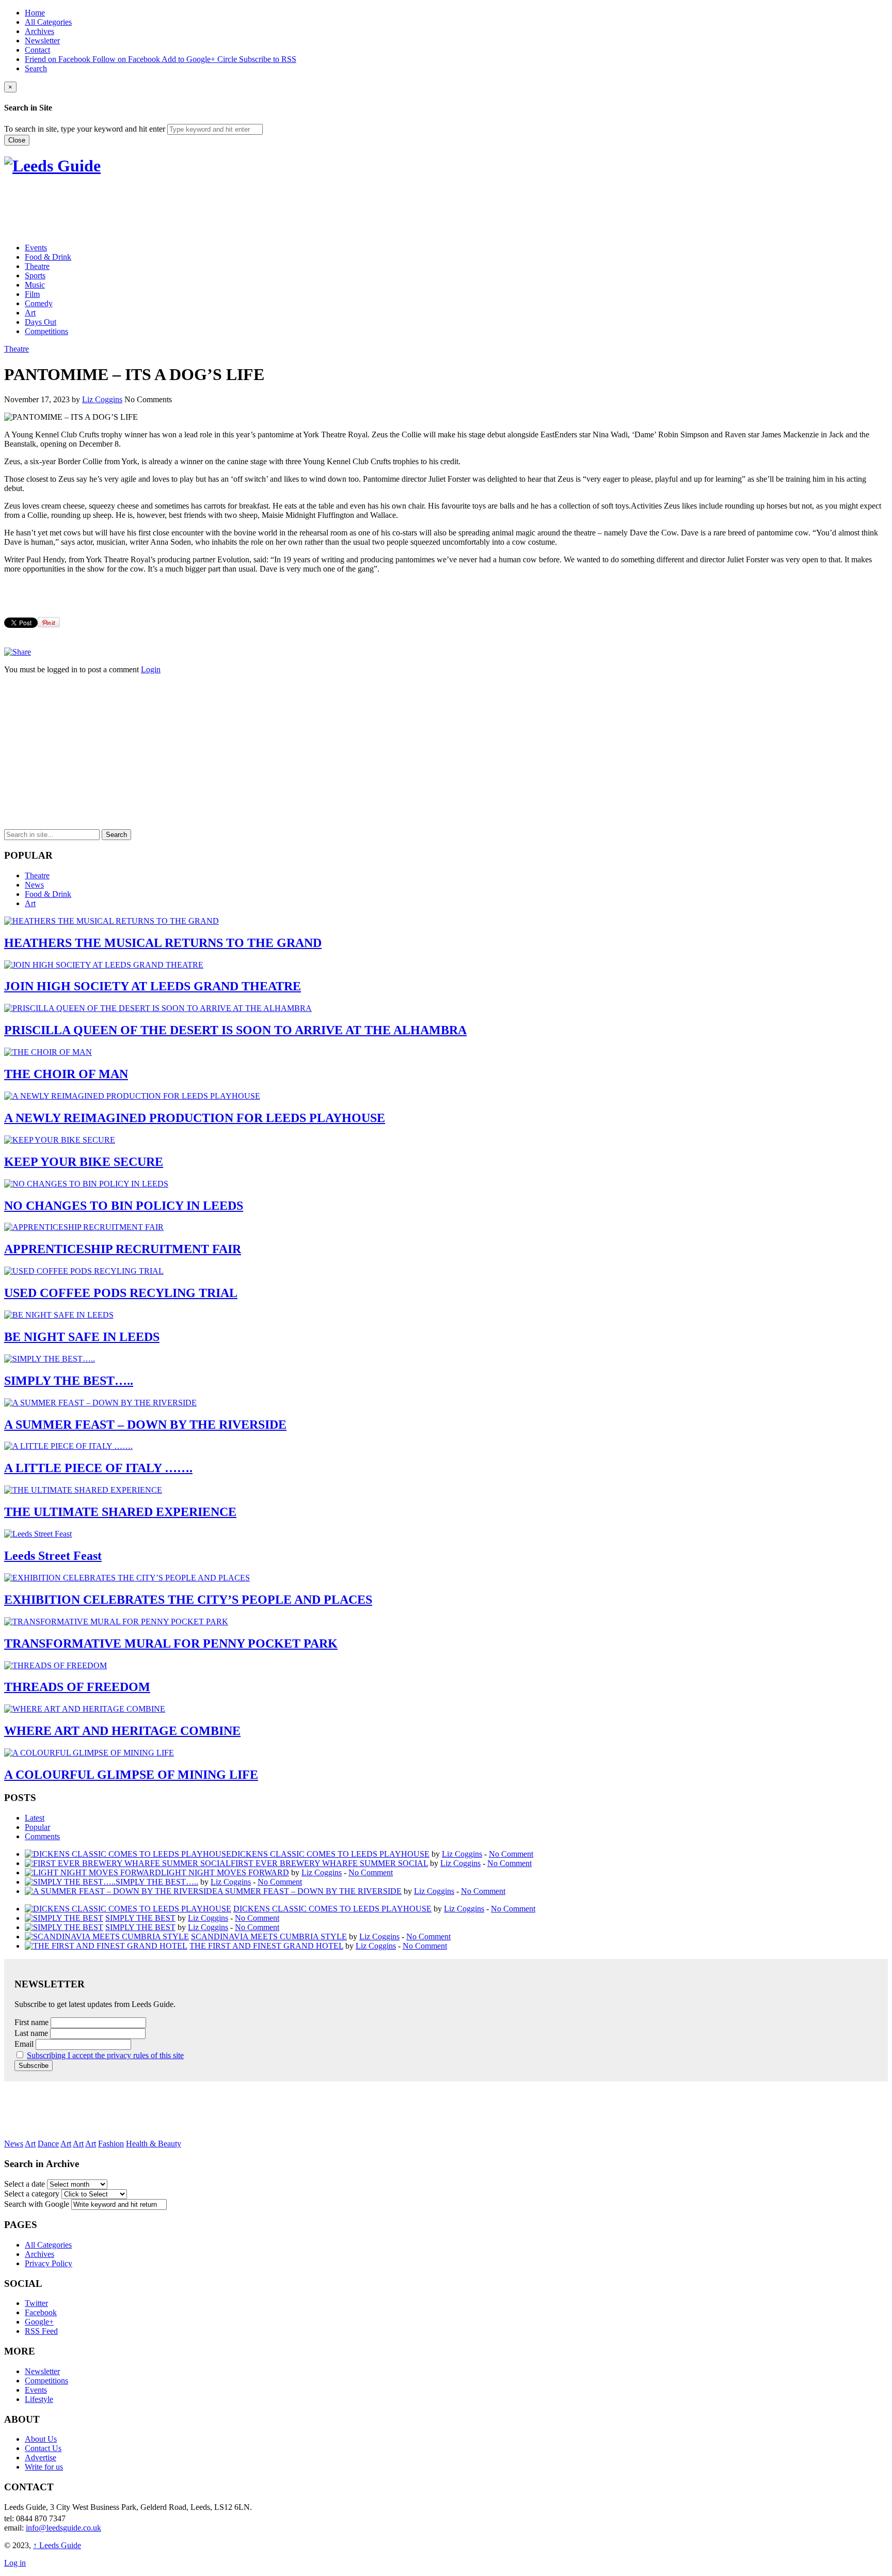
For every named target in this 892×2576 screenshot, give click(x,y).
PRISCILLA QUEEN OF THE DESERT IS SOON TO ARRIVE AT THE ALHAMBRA (235, 1030)
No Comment (511, 1854)
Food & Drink (48, 257)
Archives (39, 31)
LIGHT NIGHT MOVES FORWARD (225, 1872)
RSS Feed (41, 2331)
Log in (15, 2563)
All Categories (48, 22)
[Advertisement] (192, 210)
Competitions (46, 331)
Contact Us (43, 2448)
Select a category (32, 2194)
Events (36, 248)
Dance (48, 2144)
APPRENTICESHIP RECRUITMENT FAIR (123, 1249)
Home (35, 13)
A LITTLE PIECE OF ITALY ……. (98, 1468)
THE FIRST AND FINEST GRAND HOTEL (266, 1946)
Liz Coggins (102, 399)
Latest (35, 1818)
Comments (42, 1836)
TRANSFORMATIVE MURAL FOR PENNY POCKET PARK (171, 1643)
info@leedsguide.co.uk (63, 2528)
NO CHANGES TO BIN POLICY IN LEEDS (124, 1206)
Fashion (111, 2144)
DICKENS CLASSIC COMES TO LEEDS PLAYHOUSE (330, 1854)
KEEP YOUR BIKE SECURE (84, 1162)
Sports (35, 275)
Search (36, 68)
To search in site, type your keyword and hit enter (85, 129)
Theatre (37, 266)
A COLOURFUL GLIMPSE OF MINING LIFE (131, 1775)
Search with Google (37, 2204)
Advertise (41, 2458)
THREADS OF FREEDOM (77, 1687)
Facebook (41, 2312)
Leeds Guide (57, 2545)
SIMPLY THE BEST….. (69, 1381)
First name (31, 2022)
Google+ (39, 2322)
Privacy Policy (49, 2263)
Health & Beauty (154, 2144)
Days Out (41, 322)
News (34, 885)
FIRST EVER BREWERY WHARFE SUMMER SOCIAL (329, 1863)
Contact (37, 50)
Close (17, 140)
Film (32, 294)
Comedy (39, 303)
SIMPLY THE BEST (140, 1918)
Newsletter (42, 41)
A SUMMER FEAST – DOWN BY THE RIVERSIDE (145, 1425)
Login (151, 669)
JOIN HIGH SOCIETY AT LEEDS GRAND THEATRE (153, 986)
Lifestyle (39, 2399)
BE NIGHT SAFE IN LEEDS (82, 1337)
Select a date (25, 2184)
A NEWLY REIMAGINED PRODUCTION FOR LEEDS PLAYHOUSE (195, 1118)
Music (35, 285)
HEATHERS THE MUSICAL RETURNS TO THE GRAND (163, 943)
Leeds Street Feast (53, 1556)
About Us (41, 2439)
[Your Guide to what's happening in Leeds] (52, 166)
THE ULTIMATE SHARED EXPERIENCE (120, 1512)
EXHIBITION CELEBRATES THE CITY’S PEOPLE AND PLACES (188, 1600)
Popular (37, 1827)
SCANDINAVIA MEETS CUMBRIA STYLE (269, 1937)
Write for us (44, 2467)
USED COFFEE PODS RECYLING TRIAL (121, 1293)
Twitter (36, 2303)
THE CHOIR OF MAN (66, 1074)
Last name (31, 2033)
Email (24, 2044)
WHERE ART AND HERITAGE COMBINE (122, 1731)
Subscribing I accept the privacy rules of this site (105, 2055)
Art (30, 313)
